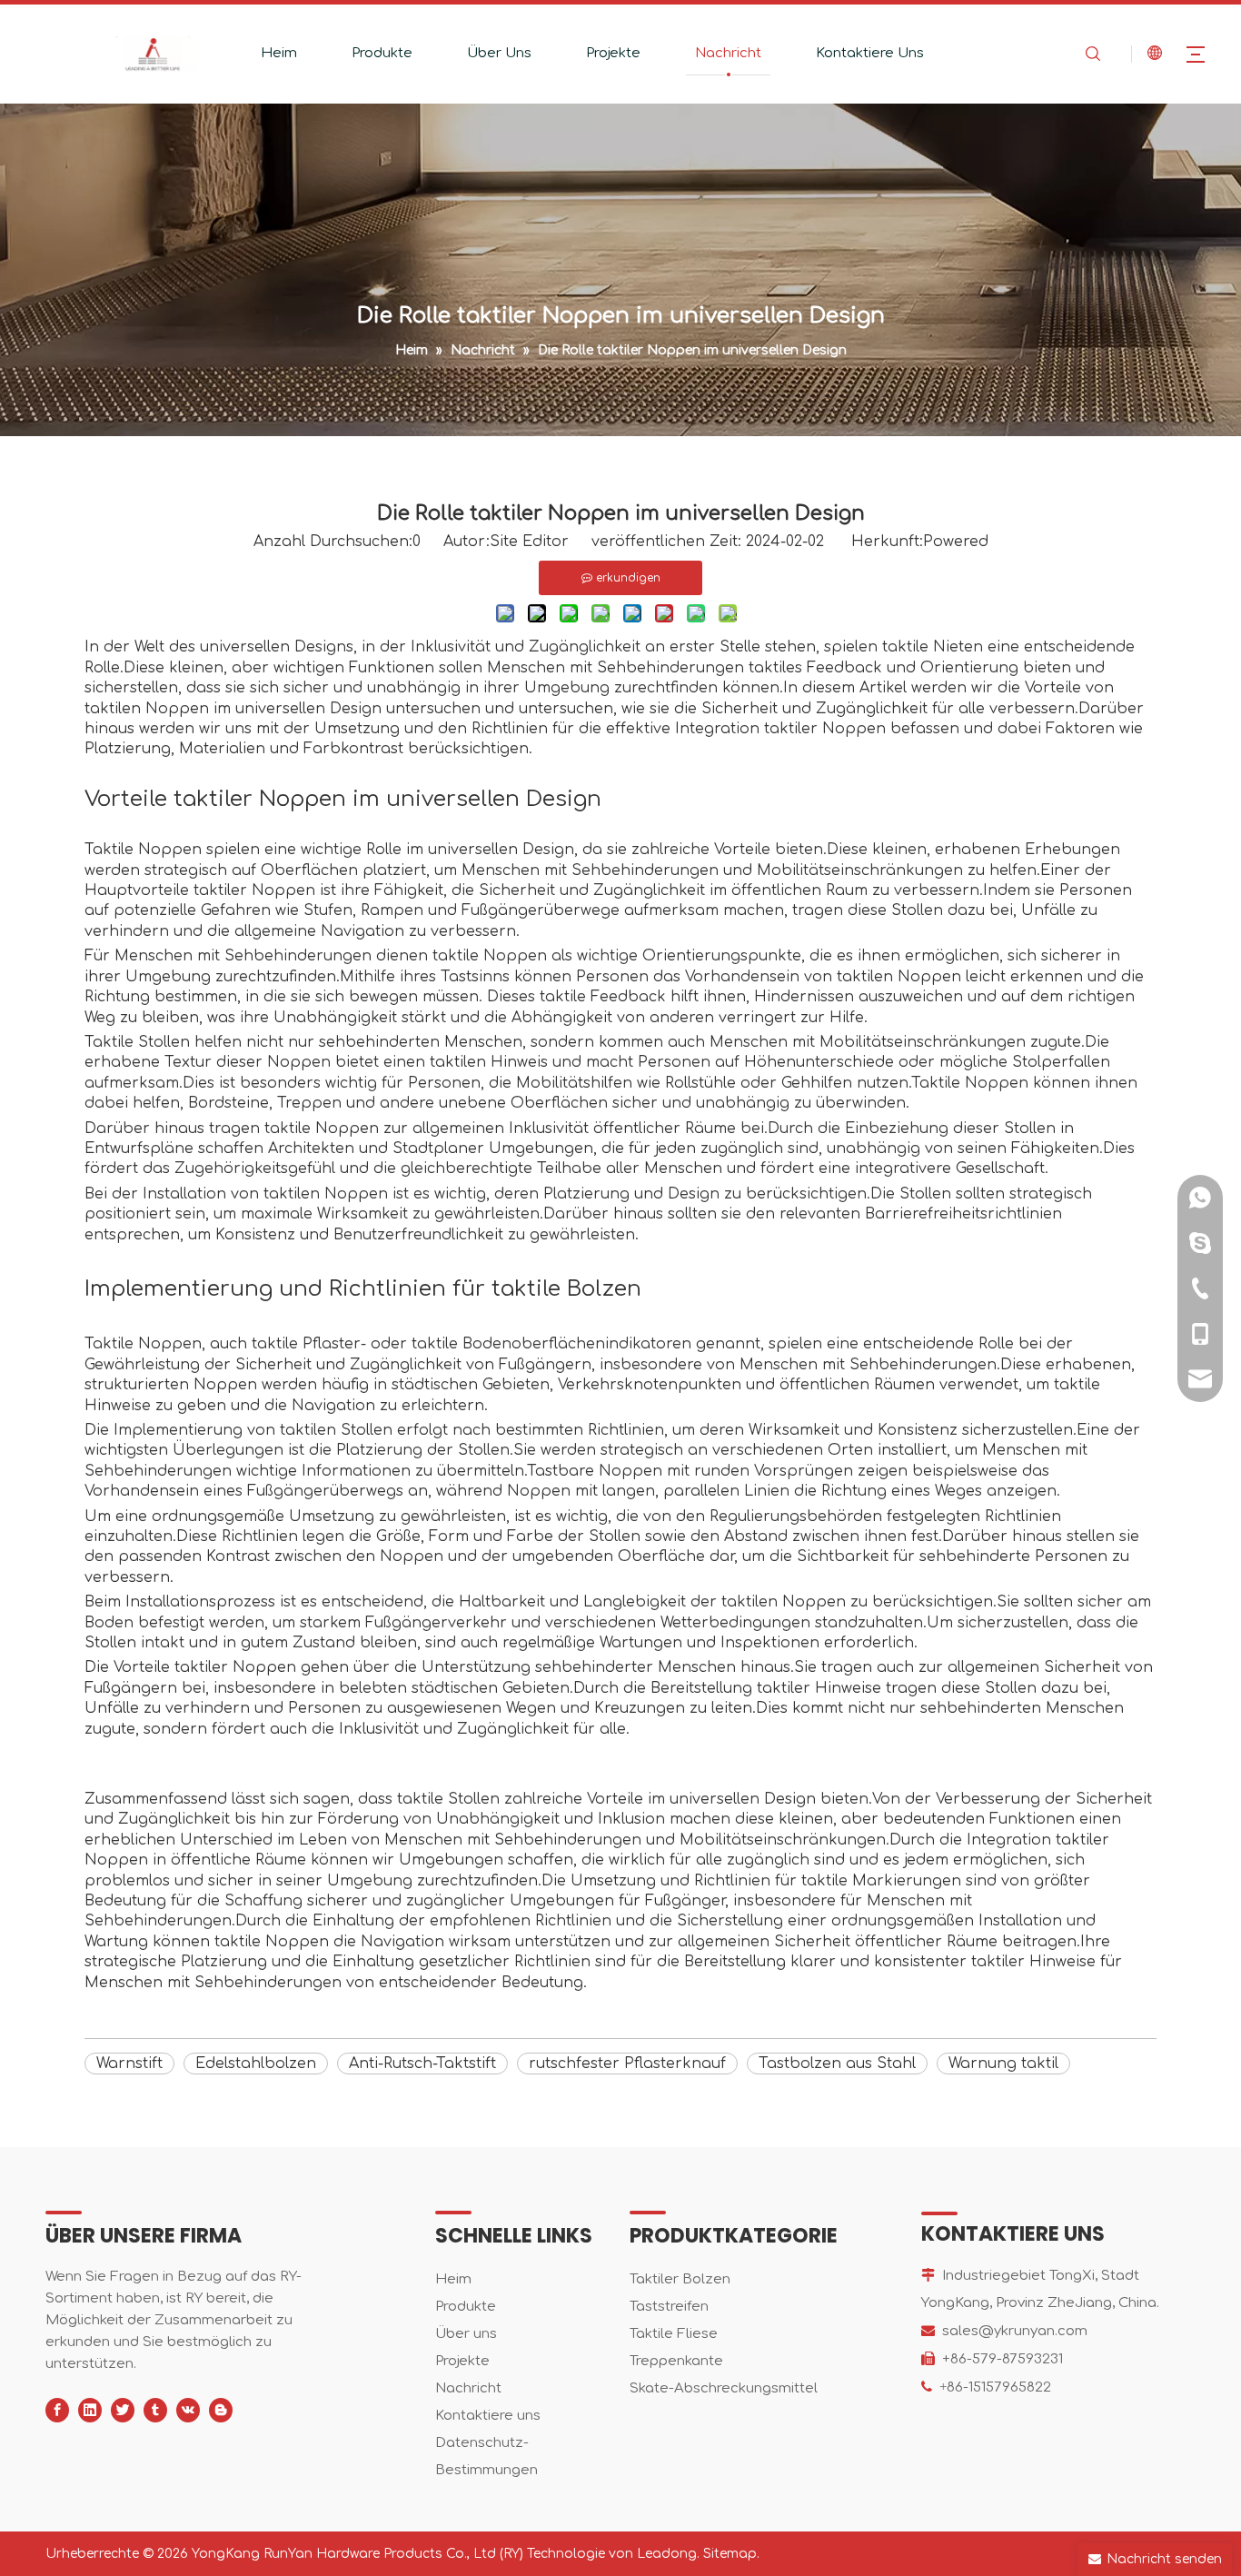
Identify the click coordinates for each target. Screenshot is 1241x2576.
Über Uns (499, 53)
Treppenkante (676, 2361)
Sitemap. (731, 2554)
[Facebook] (57, 2410)
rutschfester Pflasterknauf (627, 2064)
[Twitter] (123, 2410)
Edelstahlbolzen (256, 2064)
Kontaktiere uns (488, 2416)
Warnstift (129, 2064)
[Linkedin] (90, 2410)
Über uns (466, 2334)
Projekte (613, 53)
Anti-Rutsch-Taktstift (422, 2064)
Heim (279, 53)
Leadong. (668, 2554)
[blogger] (221, 2410)
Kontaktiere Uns (870, 53)
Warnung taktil (1003, 2064)
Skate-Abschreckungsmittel (724, 2388)
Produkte (382, 53)
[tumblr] (155, 2410)
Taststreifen (669, 2307)
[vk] (188, 2410)
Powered (956, 542)
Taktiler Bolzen (680, 2279)
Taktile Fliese (674, 2334)
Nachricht (728, 53)
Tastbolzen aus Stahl (837, 2064)
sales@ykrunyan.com (1015, 2331)
